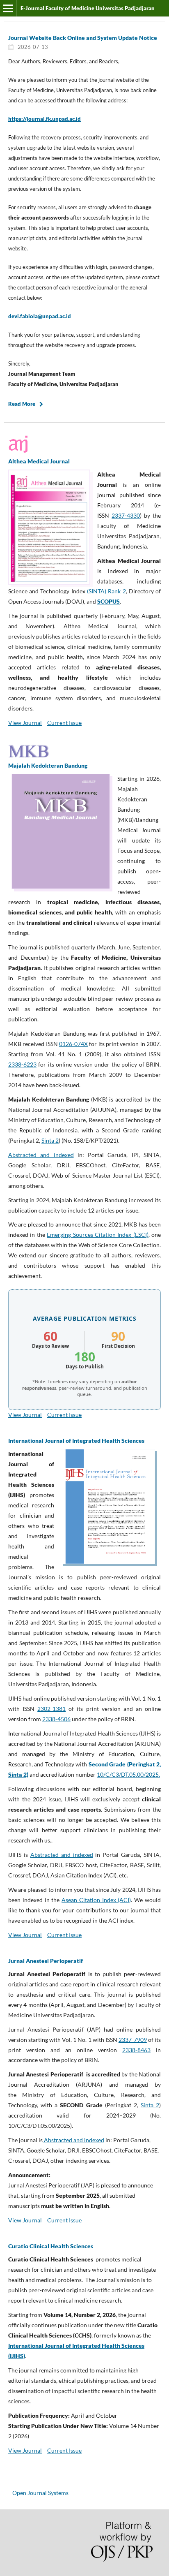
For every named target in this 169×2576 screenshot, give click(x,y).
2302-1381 (51, 1709)
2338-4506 (56, 1719)
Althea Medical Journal (39, 461)
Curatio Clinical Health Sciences (51, 2246)
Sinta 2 (50, 1140)
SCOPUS (108, 601)
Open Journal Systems (40, 2493)
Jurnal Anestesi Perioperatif (46, 1961)
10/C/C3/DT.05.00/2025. (128, 1774)
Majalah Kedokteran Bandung (48, 765)
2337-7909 (133, 2040)
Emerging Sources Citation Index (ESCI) (98, 1235)
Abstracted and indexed (41, 1155)
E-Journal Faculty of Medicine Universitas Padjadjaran (88, 8)
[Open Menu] (8, 8)
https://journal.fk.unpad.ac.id (45, 119)
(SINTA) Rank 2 (106, 591)
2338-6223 (22, 1064)
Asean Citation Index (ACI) (96, 1900)
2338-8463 (136, 2050)
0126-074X (73, 1044)
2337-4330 (126, 515)
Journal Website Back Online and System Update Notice (83, 38)
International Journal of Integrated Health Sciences (76, 1441)
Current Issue (64, 723)
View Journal (25, 723)
